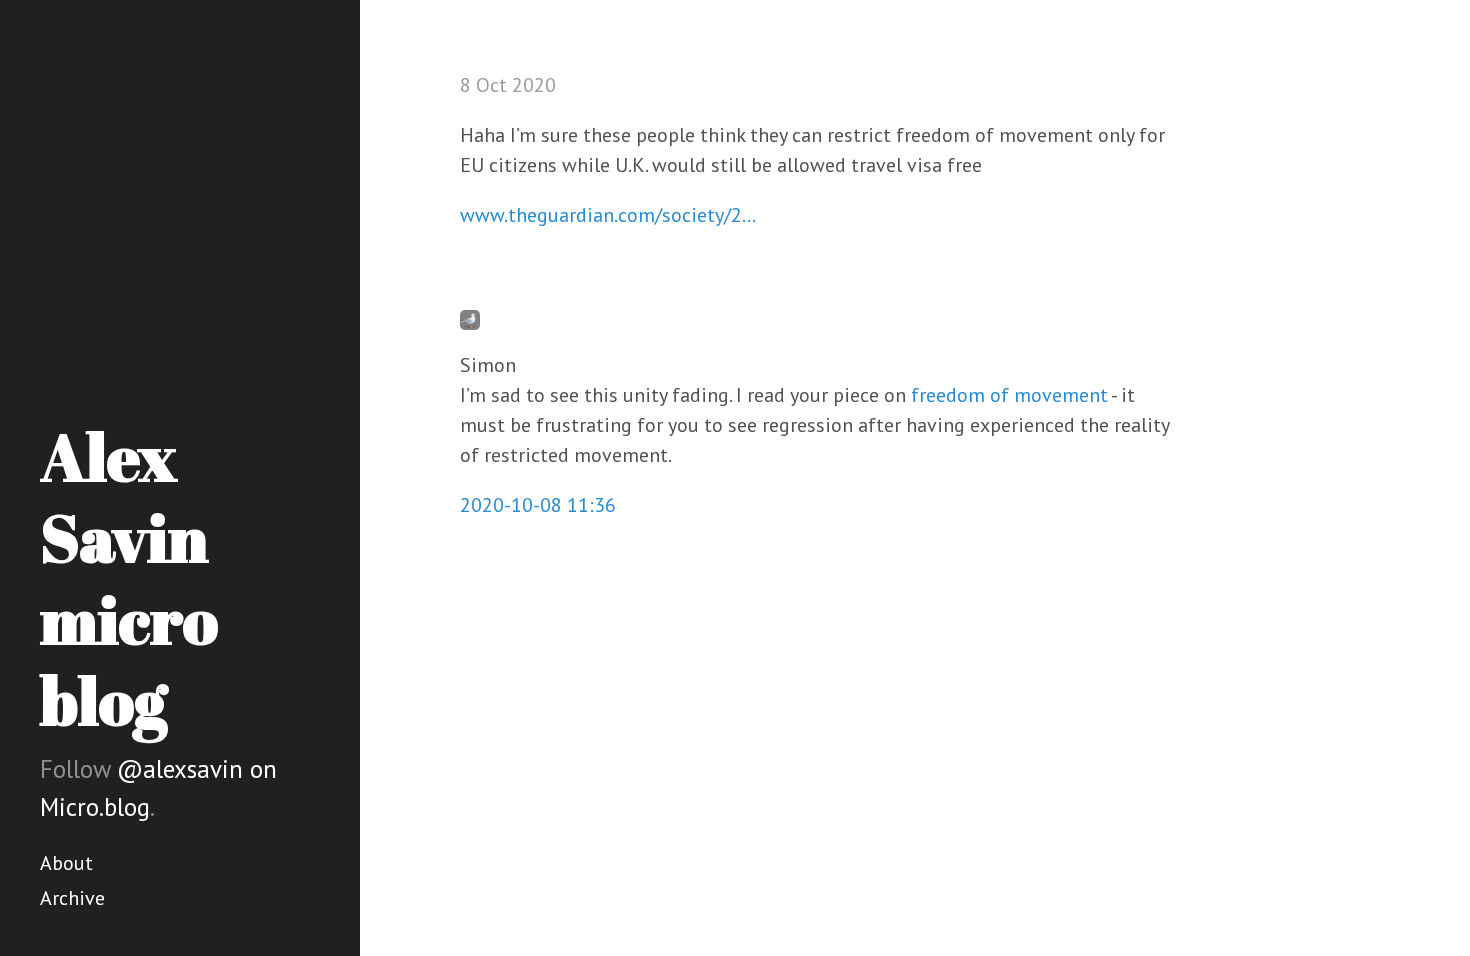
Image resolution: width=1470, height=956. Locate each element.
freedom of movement (1009, 395)
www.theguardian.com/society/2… (608, 215)
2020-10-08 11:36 (538, 505)
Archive (72, 898)
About (66, 863)
